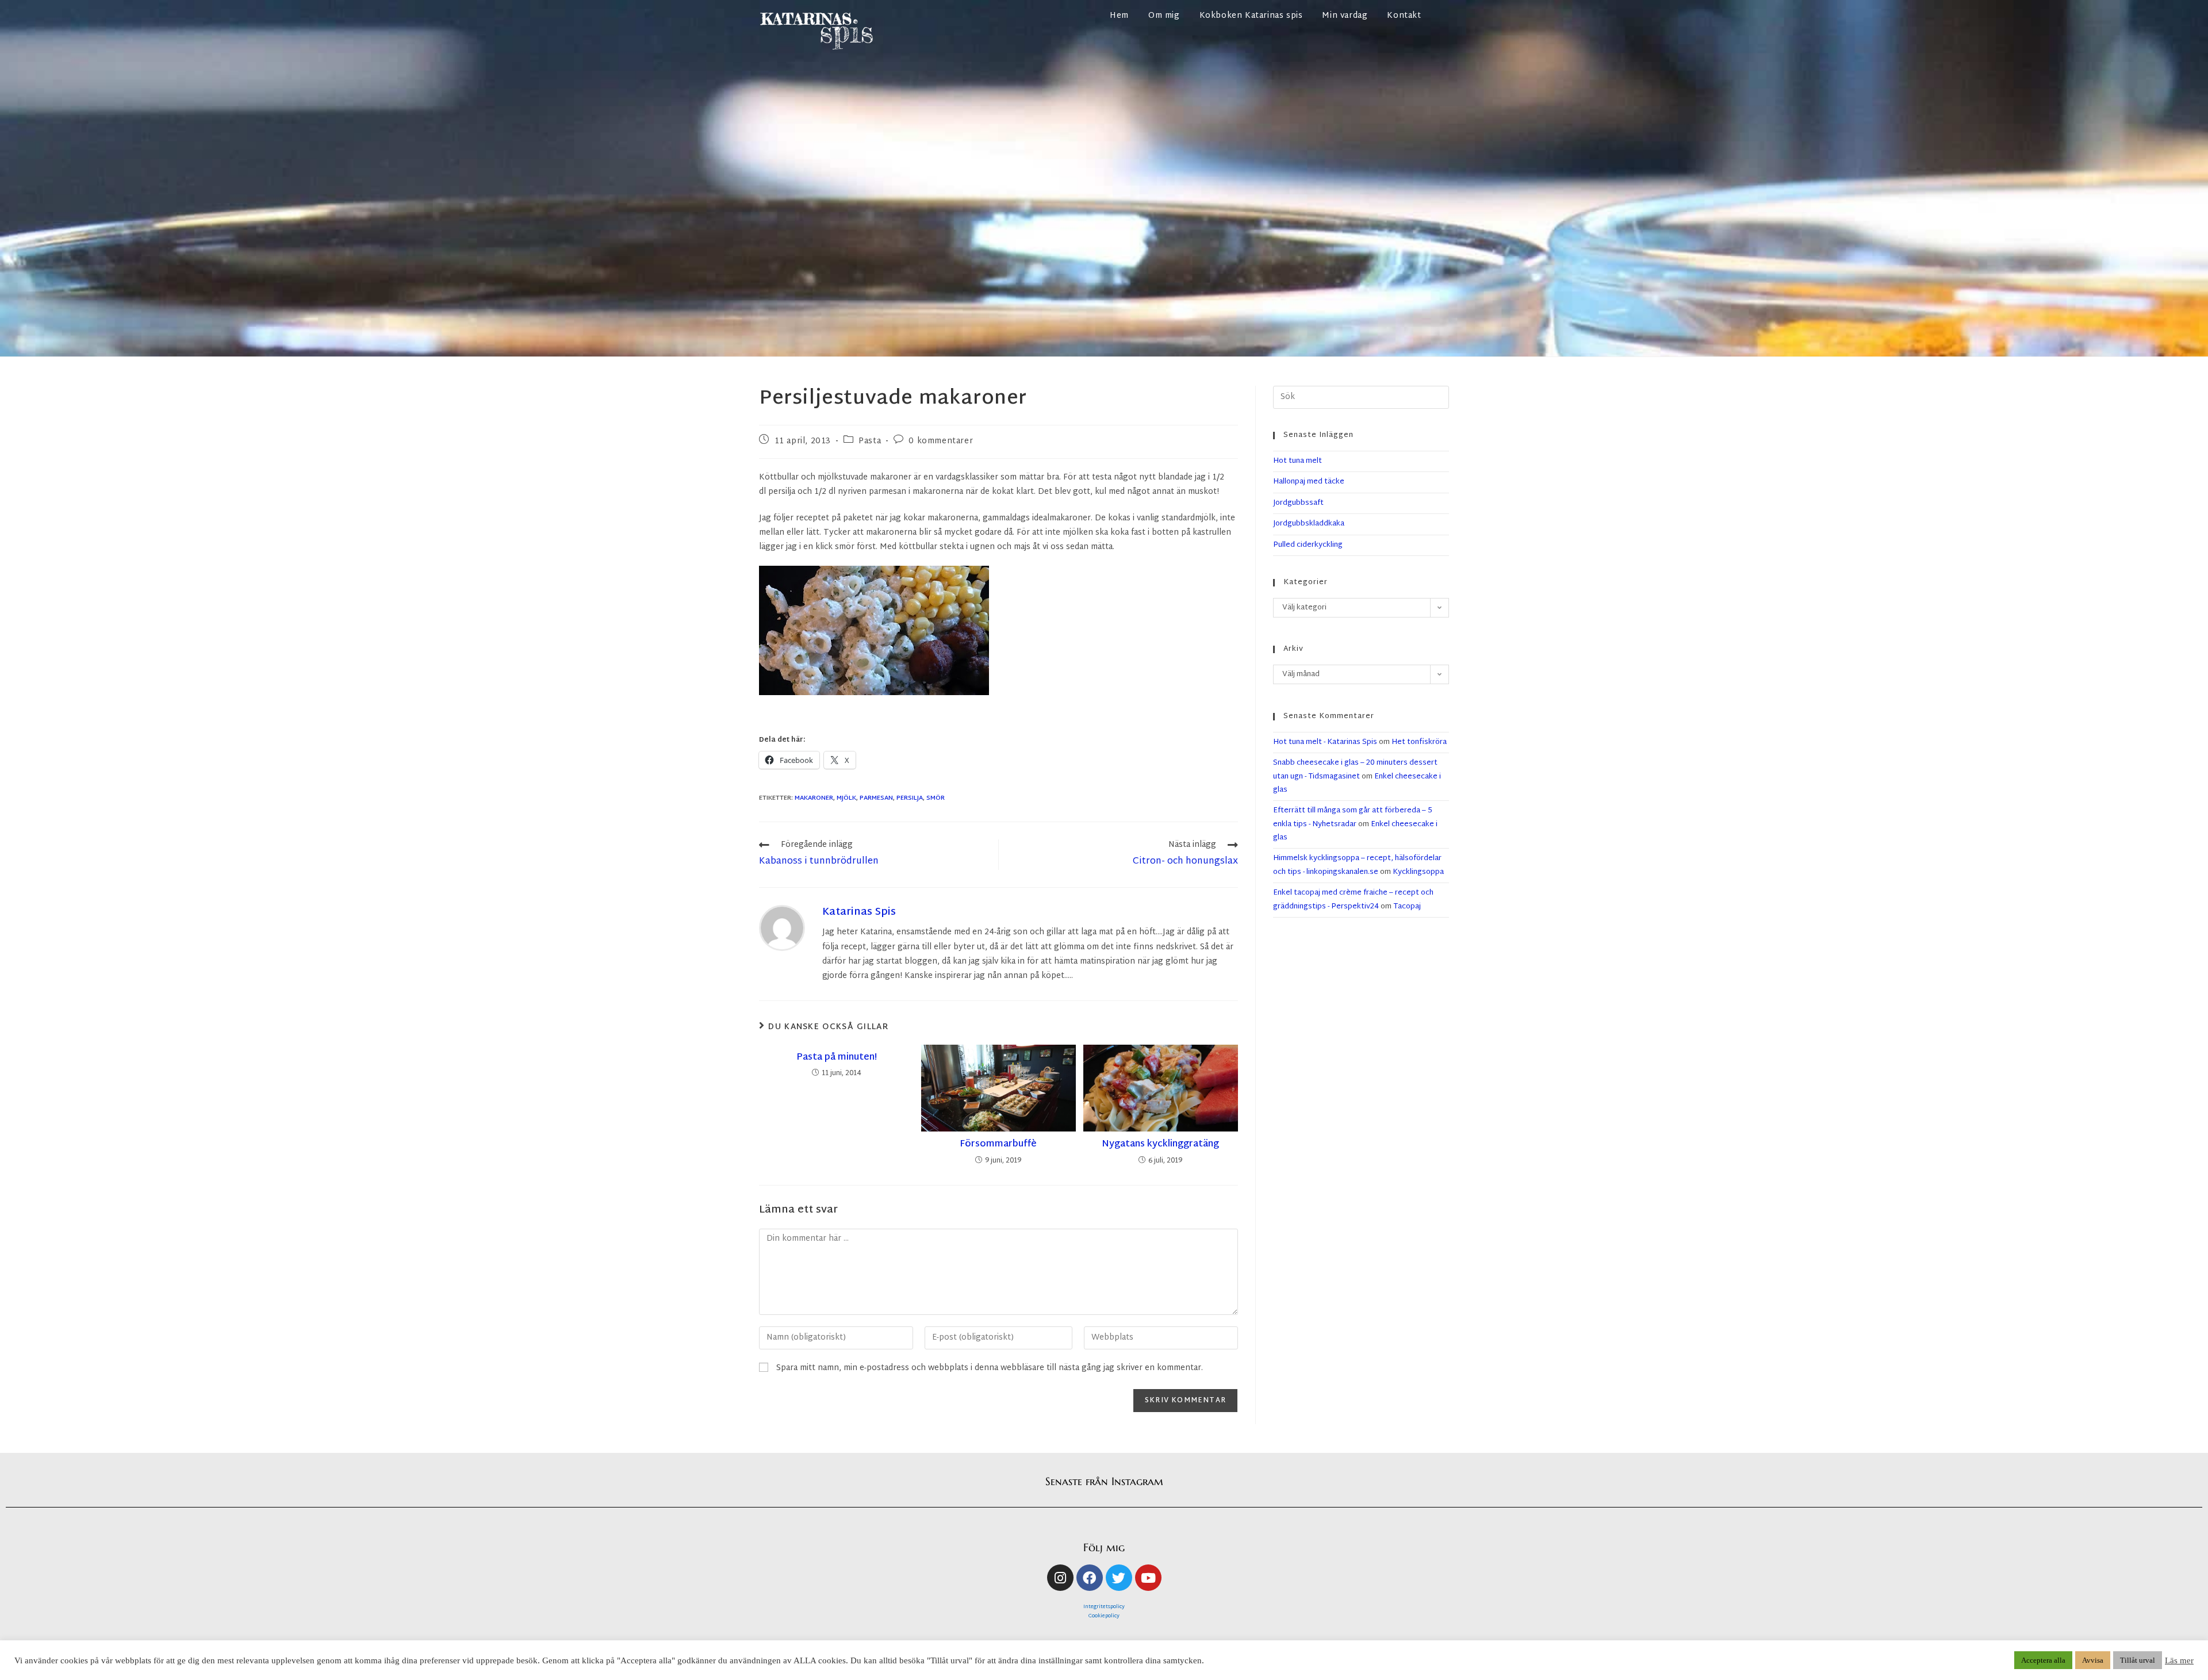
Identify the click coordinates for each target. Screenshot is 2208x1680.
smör (936, 798)
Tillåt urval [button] (2138, 1660)
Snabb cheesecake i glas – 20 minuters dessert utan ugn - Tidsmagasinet (1355, 770)
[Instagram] (1060, 1578)
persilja (910, 798)
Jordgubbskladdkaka (1309, 524)
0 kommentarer (941, 441)
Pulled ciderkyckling (1308, 545)
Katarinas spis (859, 912)
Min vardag (1345, 16)
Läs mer (2179, 1660)
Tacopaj (1407, 907)
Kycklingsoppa (1418, 872)
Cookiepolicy (1104, 1616)
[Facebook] (1090, 1578)
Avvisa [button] (2093, 1660)
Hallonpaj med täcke (1309, 482)
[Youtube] (1148, 1578)
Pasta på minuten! (837, 1058)
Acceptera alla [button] (2043, 1660)
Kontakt (1404, 16)
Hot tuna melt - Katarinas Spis (1325, 742)
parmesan (876, 798)
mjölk (846, 798)
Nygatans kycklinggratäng (1160, 1145)
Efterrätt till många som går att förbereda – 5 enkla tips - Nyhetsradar (1353, 817)
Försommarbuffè (998, 1145)
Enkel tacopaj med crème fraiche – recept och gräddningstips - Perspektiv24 (1353, 900)
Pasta (870, 441)
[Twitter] (1119, 1578)
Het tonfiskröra (1419, 742)
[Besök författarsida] (782, 928)
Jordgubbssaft (1298, 503)
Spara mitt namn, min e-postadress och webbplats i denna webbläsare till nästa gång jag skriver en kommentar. (990, 1368)
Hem (1119, 16)
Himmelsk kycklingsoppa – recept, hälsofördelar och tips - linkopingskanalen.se (1357, 865)
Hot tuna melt (1297, 461)
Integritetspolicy (1104, 1607)
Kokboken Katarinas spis (1251, 16)
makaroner (814, 798)
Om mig (1164, 16)
